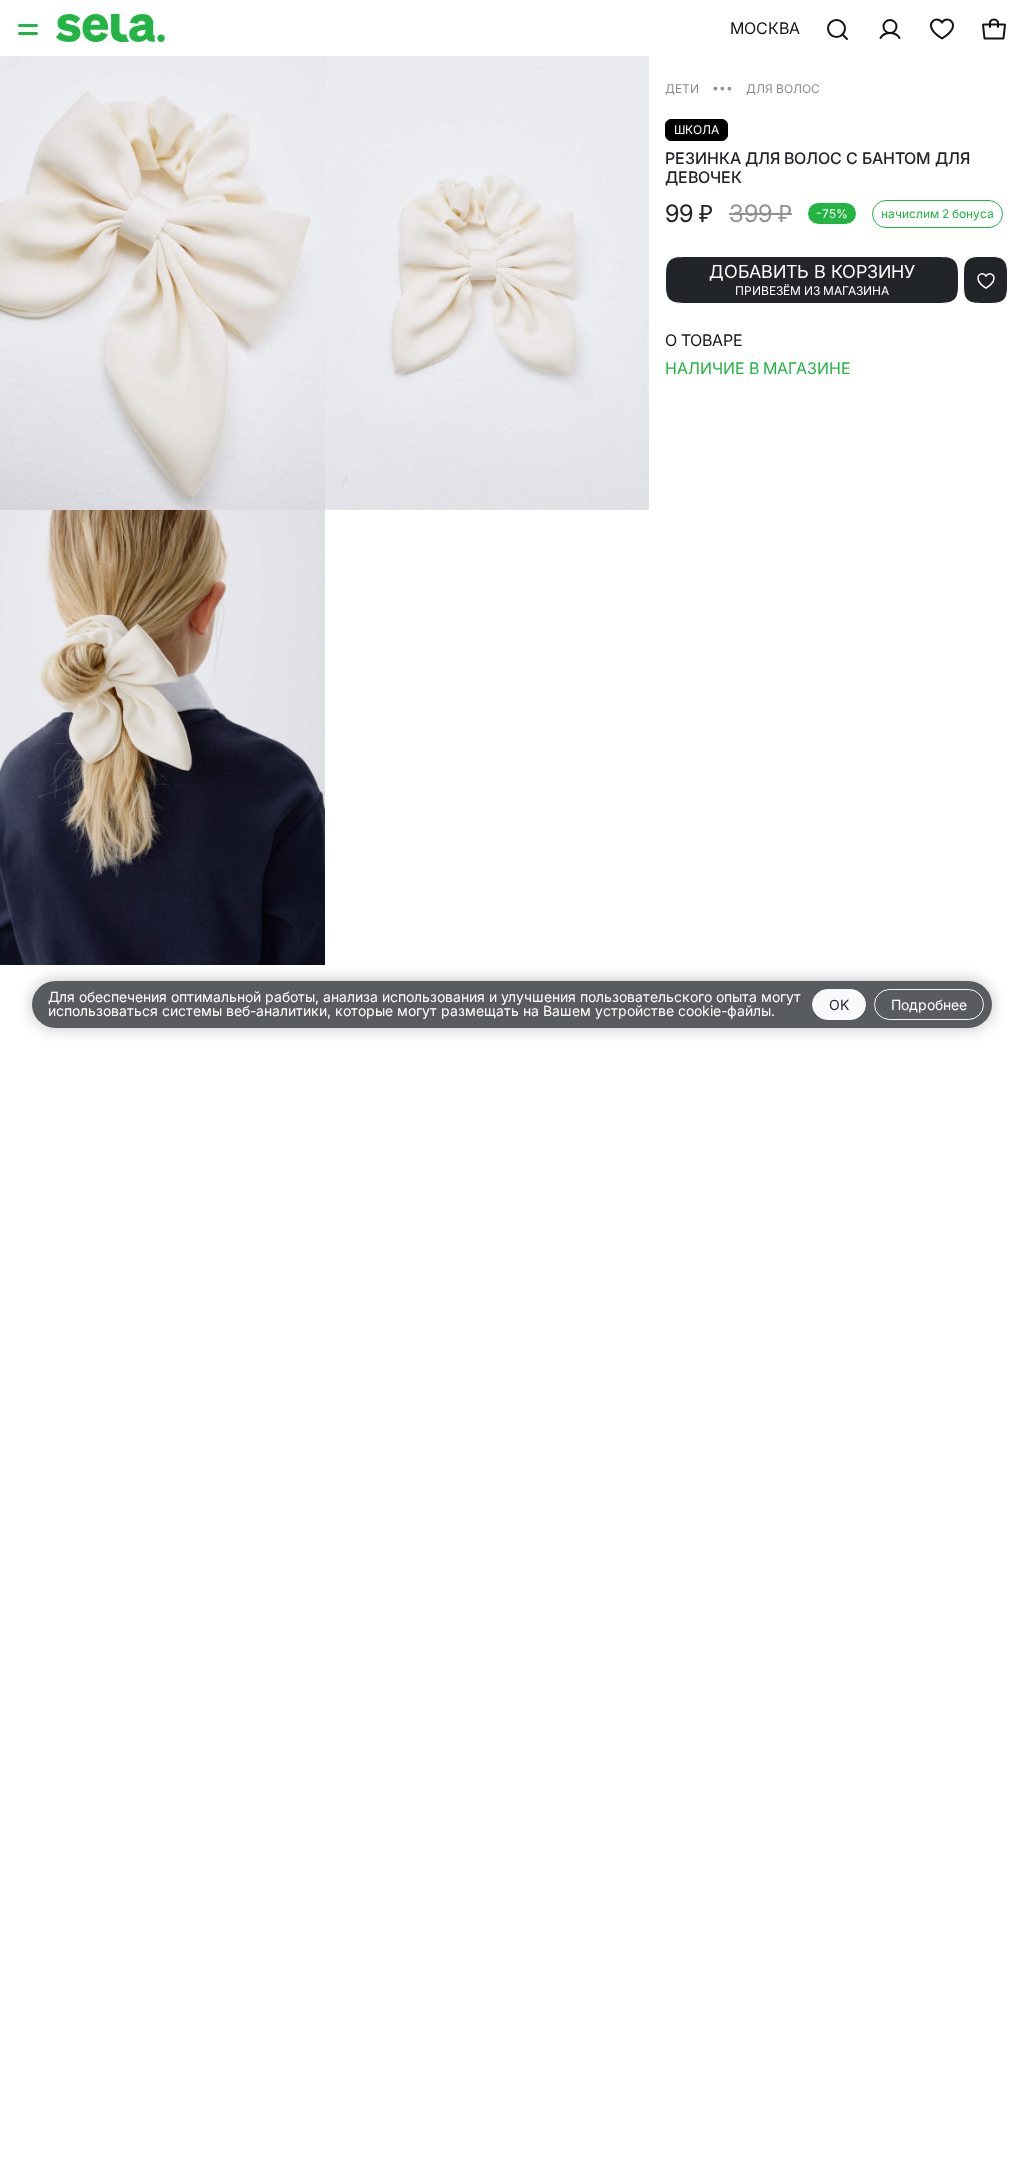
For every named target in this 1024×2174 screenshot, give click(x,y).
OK (839, 1004)
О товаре (704, 340)
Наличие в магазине (758, 368)
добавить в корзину (812, 279)
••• (722, 87)
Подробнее (929, 1004)
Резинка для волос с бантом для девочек (817, 168)
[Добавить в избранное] (985, 280)
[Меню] (30, 28)
